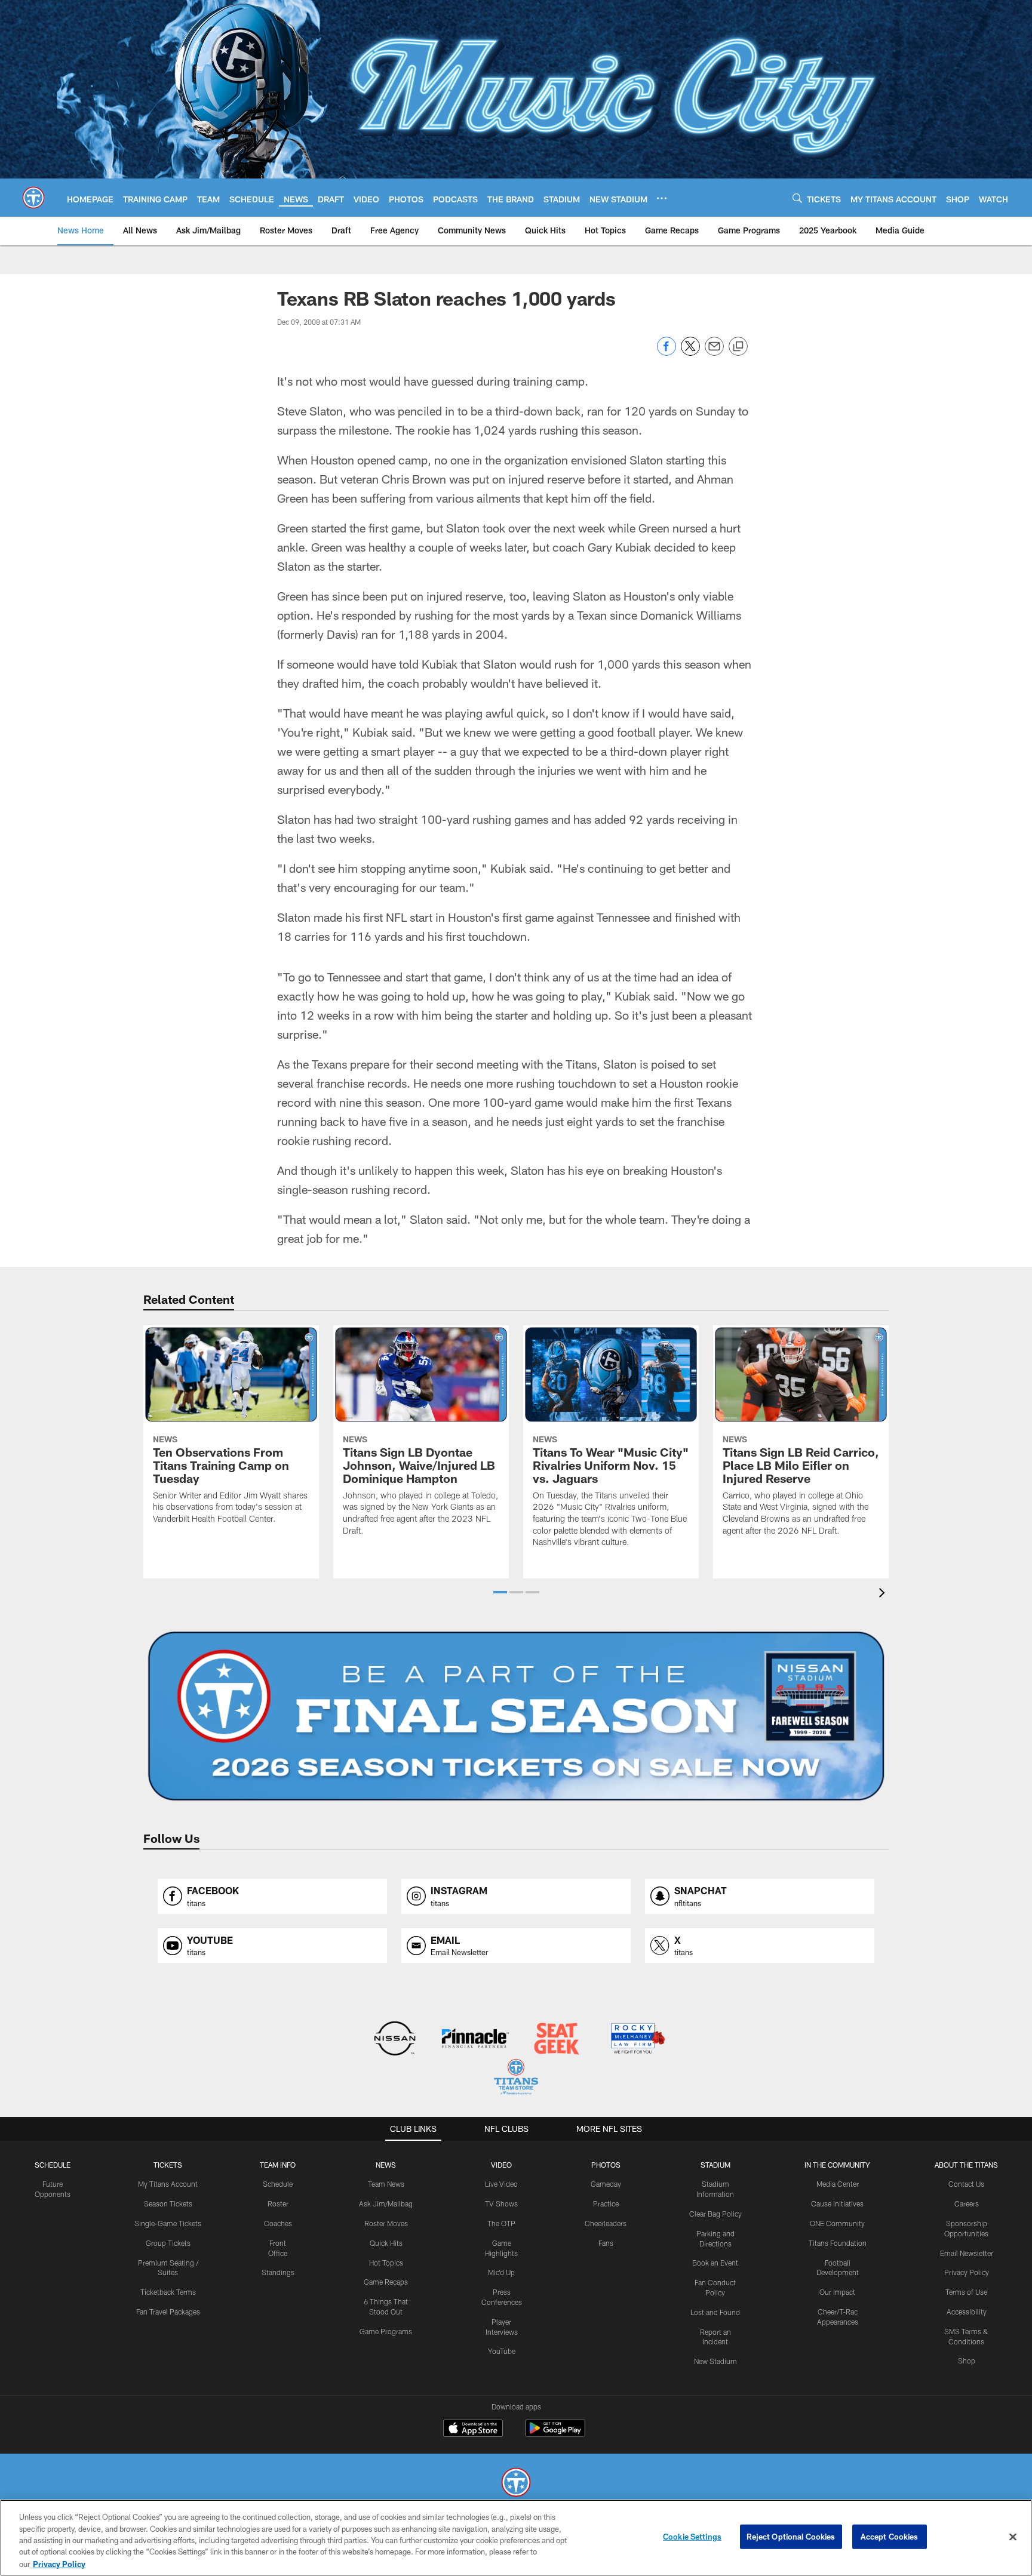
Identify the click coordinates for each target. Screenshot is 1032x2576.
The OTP (501, 2223)
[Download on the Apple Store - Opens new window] (473, 2430)
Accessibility (967, 2312)
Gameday (606, 2184)
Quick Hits (386, 2243)
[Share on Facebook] (666, 353)
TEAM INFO (278, 2165)
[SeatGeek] (556, 2040)
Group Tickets (168, 2243)
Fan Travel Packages (168, 2312)
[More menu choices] (662, 198)
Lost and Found (715, 2312)
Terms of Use (966, 2292)
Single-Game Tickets (168, 2223)
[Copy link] (738, 347)
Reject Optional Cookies (791, 2537)
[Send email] (714, 353)
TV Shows (501, 2203)
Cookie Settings (692, 2537)
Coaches (278, 2223)
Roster (278, 2203)
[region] (516, 2538)
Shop (967, 2360)
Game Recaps (386, 2282)
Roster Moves (386, 2223)
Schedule (53, 2165)
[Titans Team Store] (516, 2078)
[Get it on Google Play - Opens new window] (555, 2434)
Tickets (168, 2165)
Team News (386, 2184)
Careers (967, 2203)
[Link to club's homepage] (33, 198)
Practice (606, 2203)
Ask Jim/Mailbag (386, 2203)
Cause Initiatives (837, 2203)
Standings (278, 2272)
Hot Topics (386, 2263)
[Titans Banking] (476, 2040)
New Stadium (715, 2361)
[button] (500, 1592)
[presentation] (884, 1594)
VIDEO (501, 2165)
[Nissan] (394, 2040)
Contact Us (966, 2184)
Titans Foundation (838, 2243)
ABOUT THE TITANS (966, 2165)
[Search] (797, 198)
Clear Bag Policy (715, 2214)
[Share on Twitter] (690, 353)
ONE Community (837, 2223)
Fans (606, 2243)
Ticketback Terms (168, 2292)
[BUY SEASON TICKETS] (516, 1716)
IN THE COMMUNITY (837, 2165)
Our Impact (837, 2292)
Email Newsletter (967, 2253)
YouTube (502, 2351)
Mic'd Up (501, 2272)
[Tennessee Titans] (516, 2484)
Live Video (501, 2184)
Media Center (838, 2184)
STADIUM (715, 2165)
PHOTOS (606, 2165)
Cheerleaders (606, 2223)
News (386, 2165)
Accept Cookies (890, 2537)
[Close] (1013, 2537)
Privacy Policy (967, 2272)
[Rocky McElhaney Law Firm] (637, 2040)
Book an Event (715, 2263)
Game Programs (386, 2331)
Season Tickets (168, 2203)
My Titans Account (168, 2184)
